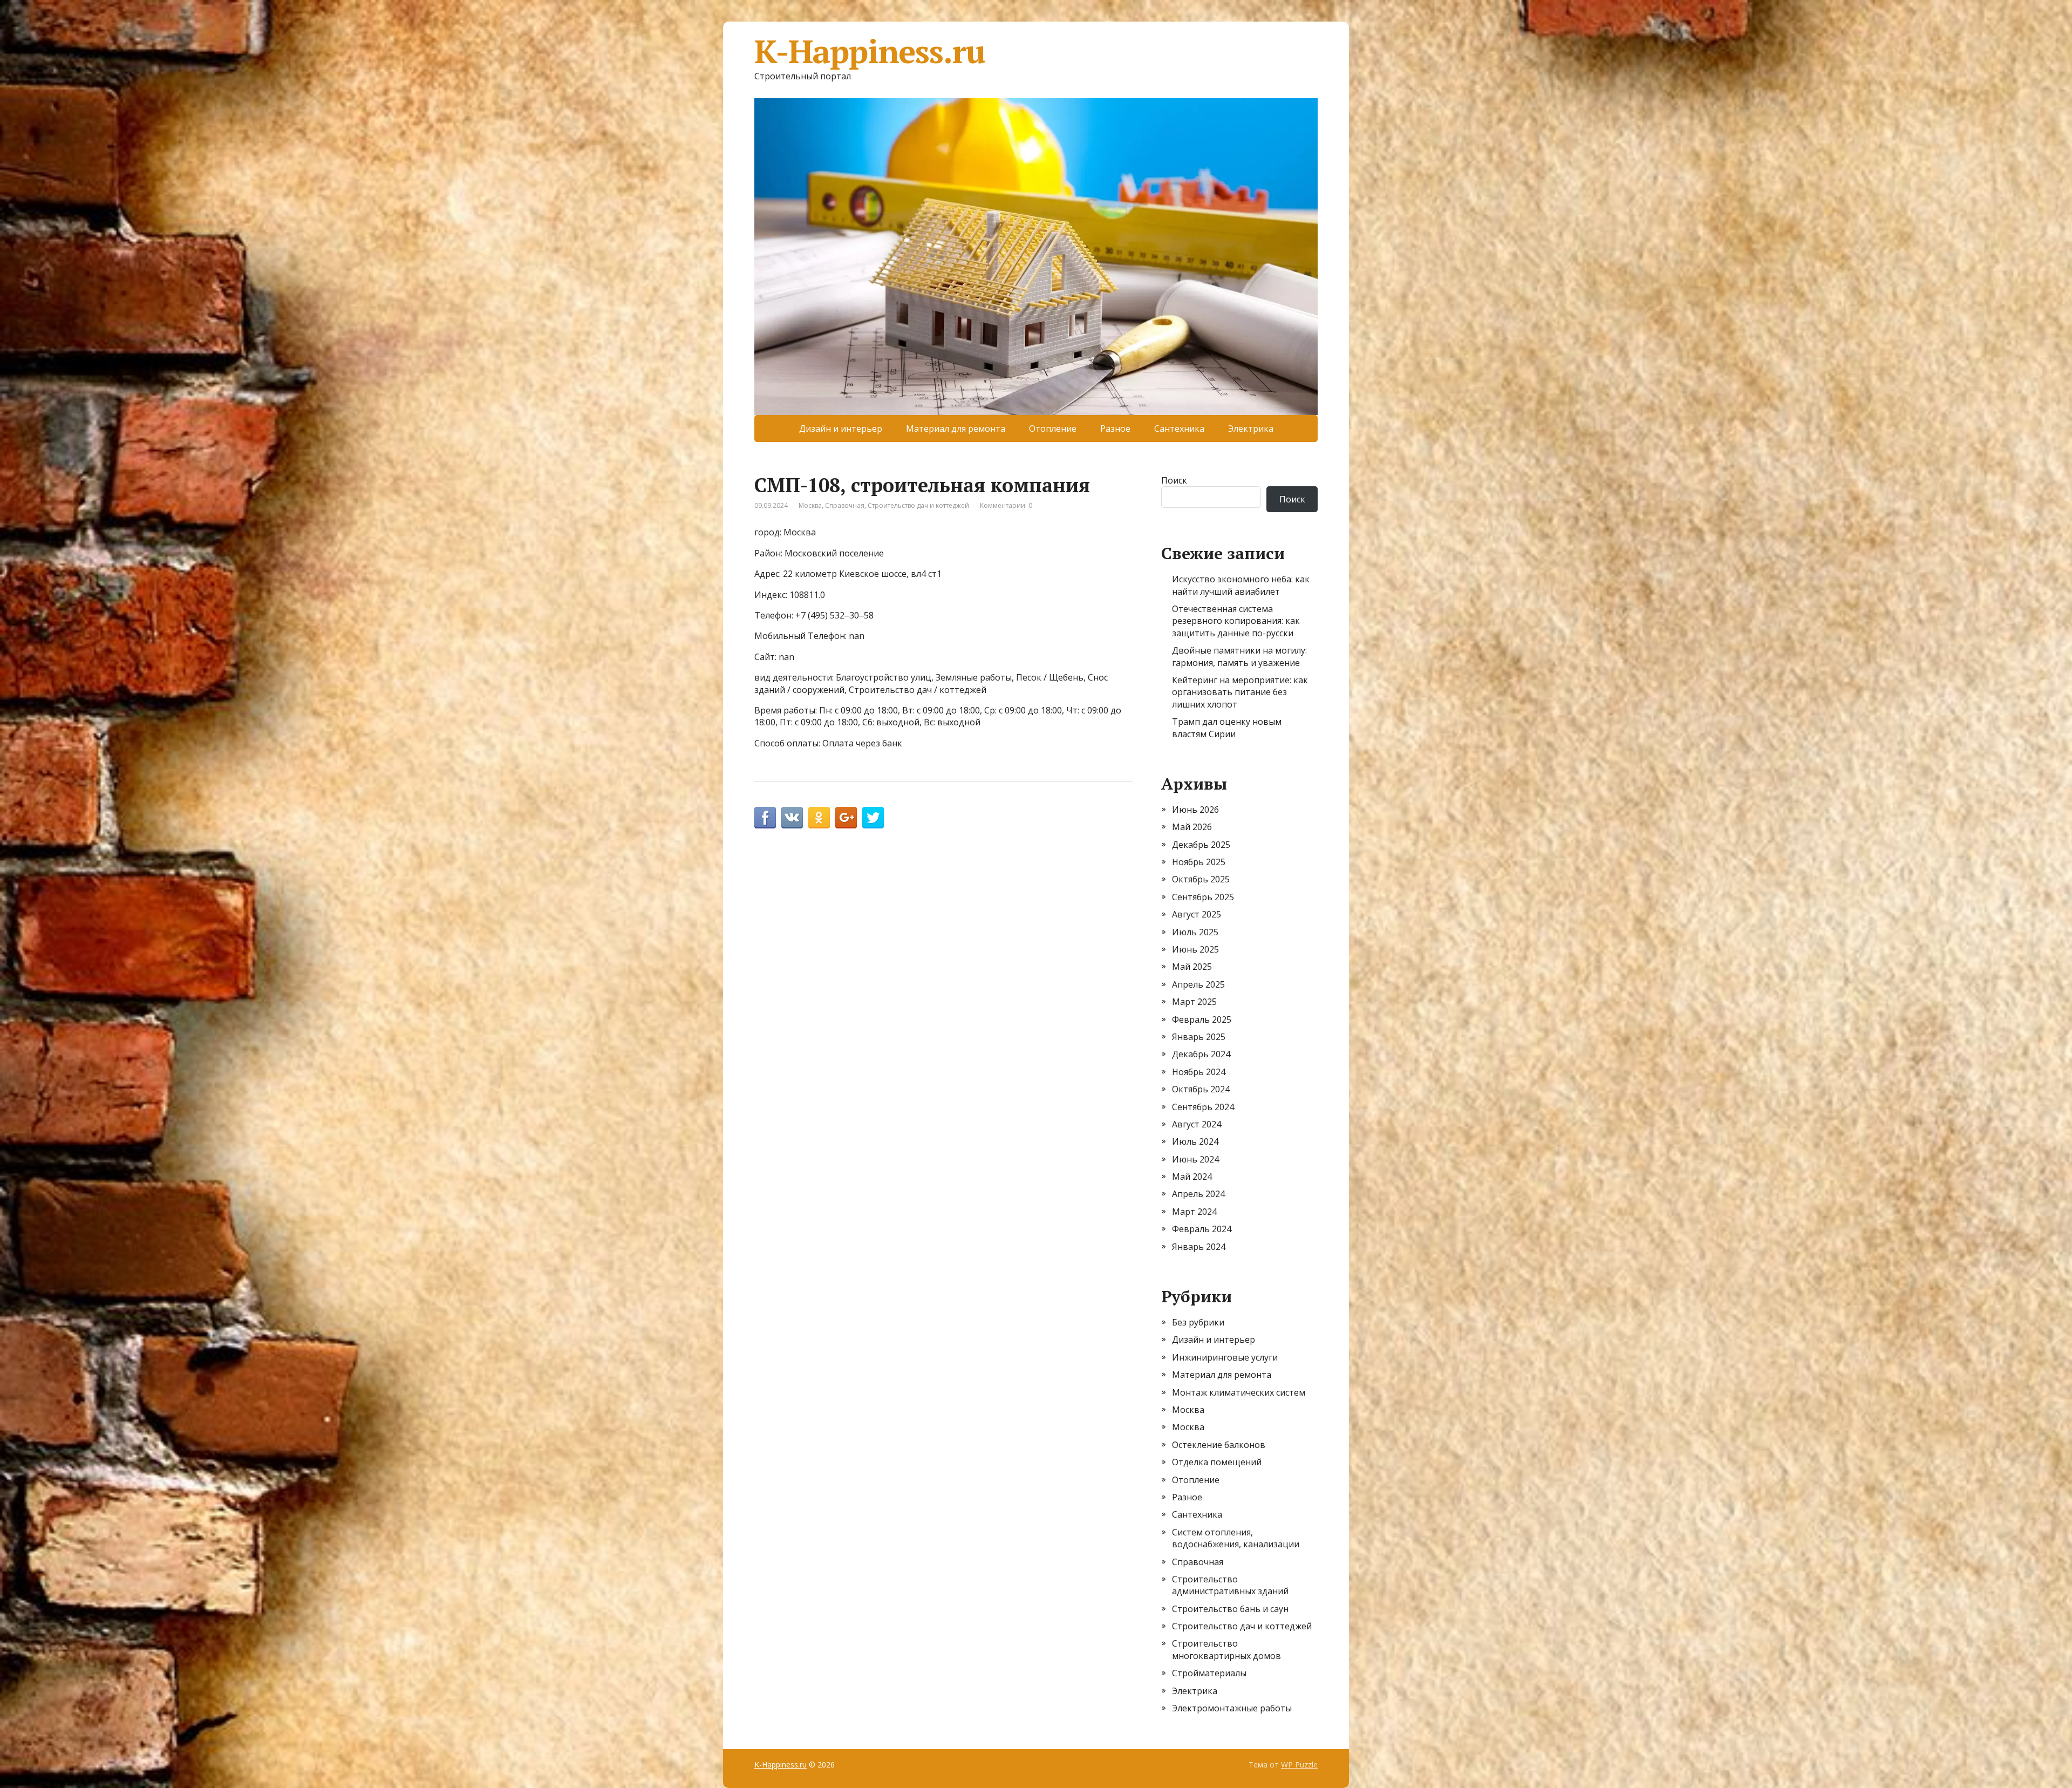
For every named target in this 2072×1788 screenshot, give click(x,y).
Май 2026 (1192, 827)
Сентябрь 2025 (1203, 897)
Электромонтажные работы (1232, 1708)
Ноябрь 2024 (1199, 1072)
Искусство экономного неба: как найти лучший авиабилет (1241, 585)
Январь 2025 (1199, 1037)
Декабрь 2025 (1201, 845)
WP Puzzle (1299, 1765)
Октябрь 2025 (1201, 879)
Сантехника (1179, 429)
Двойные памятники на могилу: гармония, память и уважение (1239, 656)
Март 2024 (1194, 1212)
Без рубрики (1198, 1322)
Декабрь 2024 (1201, 1054)
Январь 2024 (1199, 1247)
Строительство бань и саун (1230, 1609)
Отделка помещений (1217, 1462)
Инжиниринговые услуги (1225, 1357)
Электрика (1251, 429)
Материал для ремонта (956, 429)
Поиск (1174, 480)
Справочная (845, 505)
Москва (810, 505)
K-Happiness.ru (870, 51)
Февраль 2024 (1202, 1229)
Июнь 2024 (1195, 1159)
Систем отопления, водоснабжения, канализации (1236, 1538)
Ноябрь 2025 (1199, 862)
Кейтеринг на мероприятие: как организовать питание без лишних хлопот (1240, 692)
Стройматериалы (1209, 1673)
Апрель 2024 (1198, 1194)
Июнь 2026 (1195, 810)
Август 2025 (1197, 914)
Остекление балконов (1219, 1445)
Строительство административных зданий (1230, 1585)
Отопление (1053, 429)
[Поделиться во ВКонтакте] (792, 818)
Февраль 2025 (1202, 1019)
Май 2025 (1192, 967)
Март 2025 (1194, 1002)
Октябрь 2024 (1201, 1089)
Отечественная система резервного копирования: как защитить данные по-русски (1236, 621)
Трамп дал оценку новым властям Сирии (1227, 728)
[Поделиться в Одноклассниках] (819, 818)
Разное (1115, 429)
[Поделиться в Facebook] (765, 818)
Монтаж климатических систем (1239, 1392)
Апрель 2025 (1198, 984)
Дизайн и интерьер (841, 429)
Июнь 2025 (1195, 949)
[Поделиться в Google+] (846, 818)
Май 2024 (1192, 1177)
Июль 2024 (1195, 1141)
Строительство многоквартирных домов (1226, 1649)
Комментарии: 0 (1006, 505)
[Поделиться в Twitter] (873, 818)
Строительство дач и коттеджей (918, 505)
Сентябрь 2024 (1203, 1107)
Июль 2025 (1195, 932)
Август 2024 (1197, 1124)
